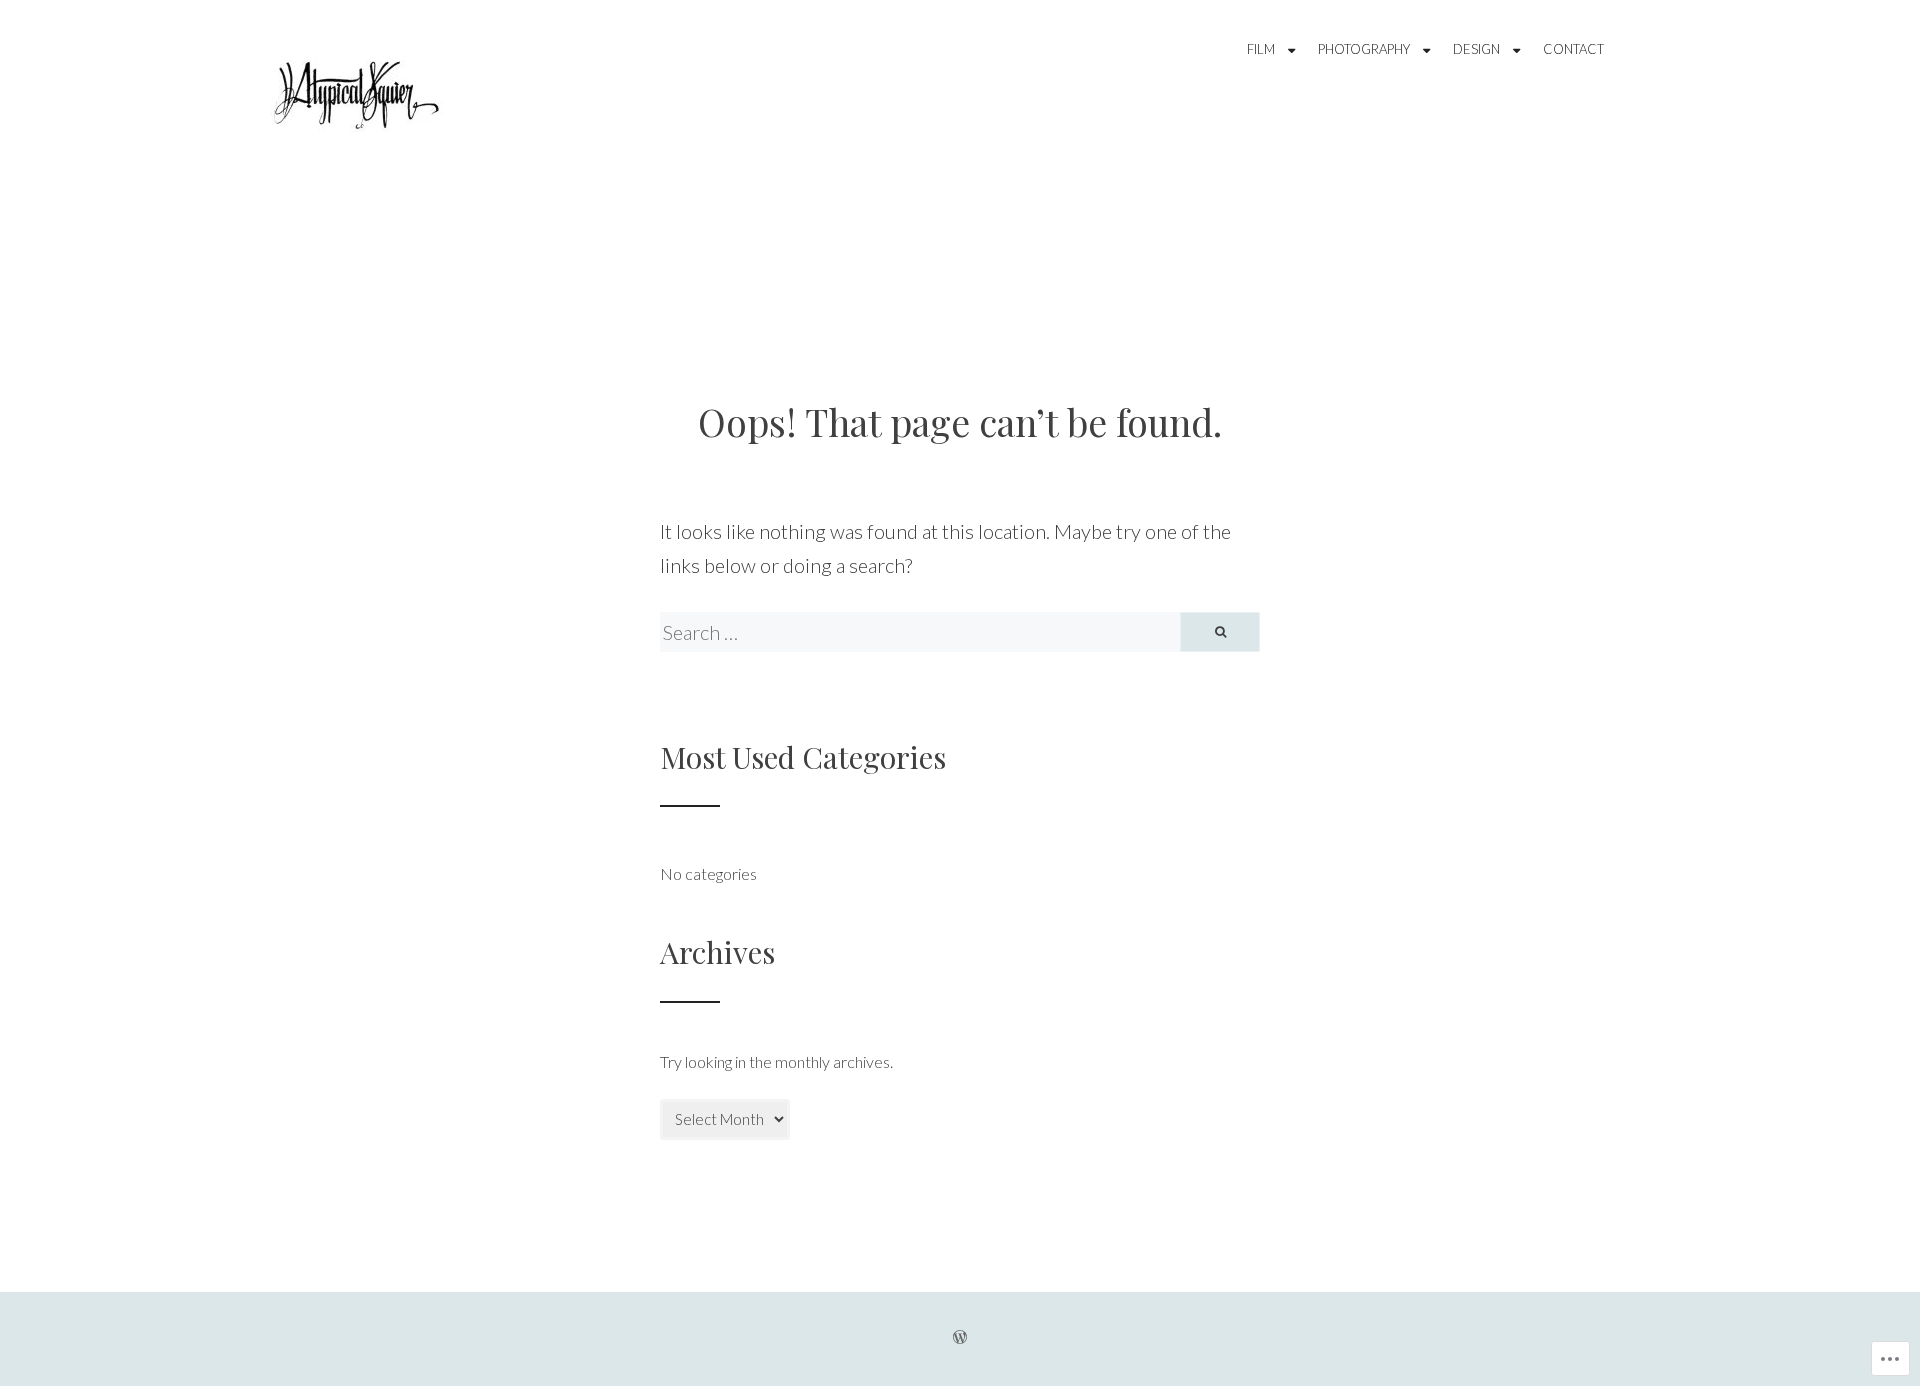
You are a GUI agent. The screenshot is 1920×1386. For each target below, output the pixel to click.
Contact (1573, 49)
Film (1261, 49)
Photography (1364, 49)
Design (1476, 49)
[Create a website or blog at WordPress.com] (960, 1338)
